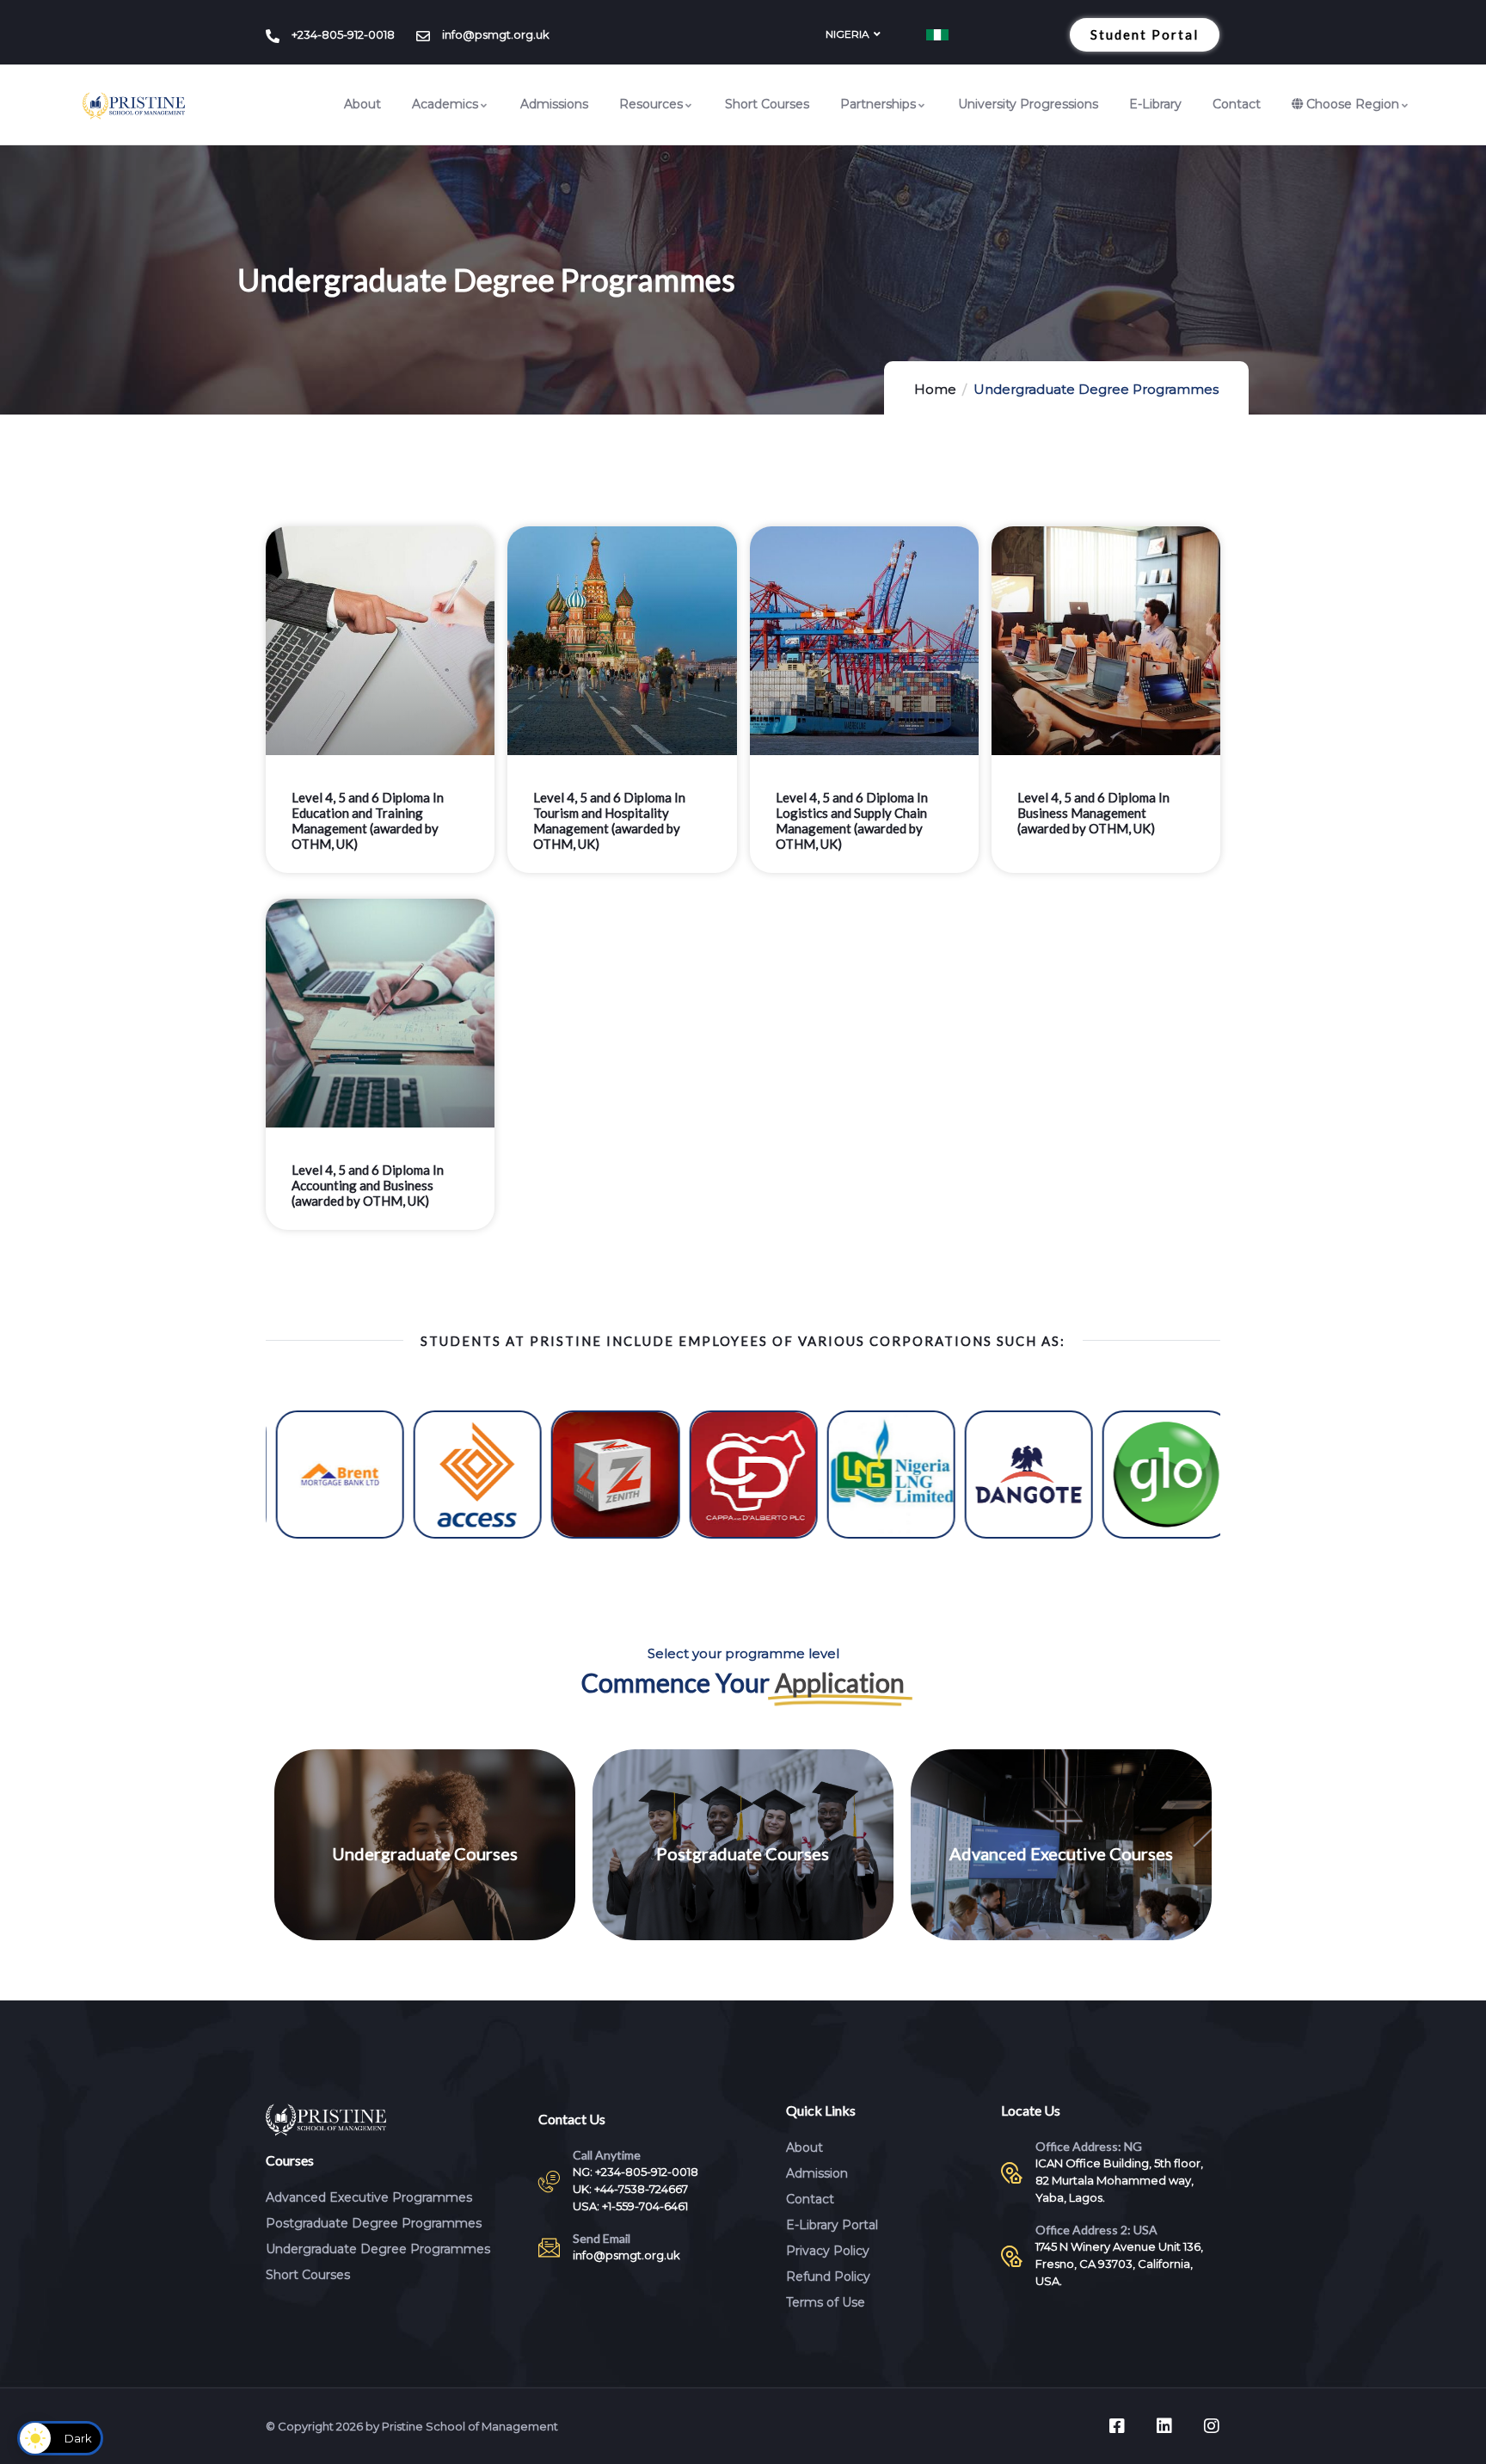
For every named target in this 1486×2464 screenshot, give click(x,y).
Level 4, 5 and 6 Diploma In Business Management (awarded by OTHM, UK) (1093, 813)
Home (935, 389)
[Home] (134, 106)
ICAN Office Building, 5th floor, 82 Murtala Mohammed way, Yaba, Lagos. (1119, 2180)
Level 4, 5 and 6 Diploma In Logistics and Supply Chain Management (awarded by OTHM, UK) (852, 820)
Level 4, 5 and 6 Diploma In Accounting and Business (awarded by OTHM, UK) (368, 1185)
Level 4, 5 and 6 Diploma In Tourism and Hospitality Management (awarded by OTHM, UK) (609, 820)
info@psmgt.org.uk (626, 2255)
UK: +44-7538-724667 (630, 2189)
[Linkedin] (1164, 2426)
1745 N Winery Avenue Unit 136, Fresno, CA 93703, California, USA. (1119, 2264)
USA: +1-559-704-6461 (630, 2206)
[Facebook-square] (1117, 2426)
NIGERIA (847, 34)
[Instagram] (1212, 2426)
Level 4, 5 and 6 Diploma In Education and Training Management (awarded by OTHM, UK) (368, 820)
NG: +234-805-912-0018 (636, 2172)
